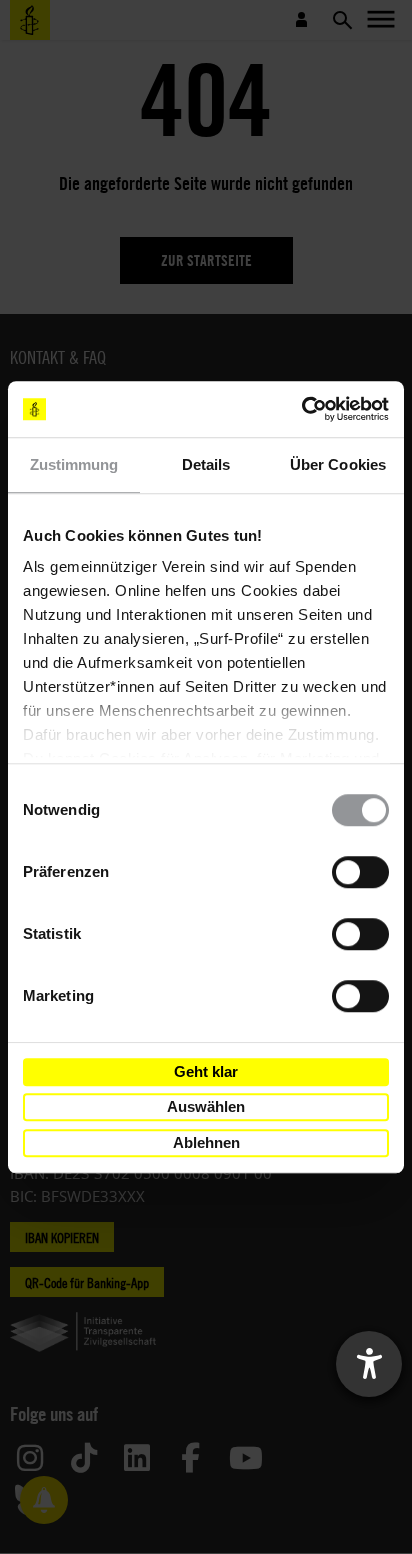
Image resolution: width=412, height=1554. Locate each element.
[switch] (360, 872)
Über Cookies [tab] (338, 464)
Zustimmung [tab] (74, 464)
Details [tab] (206, 464)
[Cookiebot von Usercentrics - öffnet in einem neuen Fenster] (301, 409)
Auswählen (206, 1106)
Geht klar (206, 1071)
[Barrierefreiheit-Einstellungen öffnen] (369, 1364)
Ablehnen (206, 1142)
